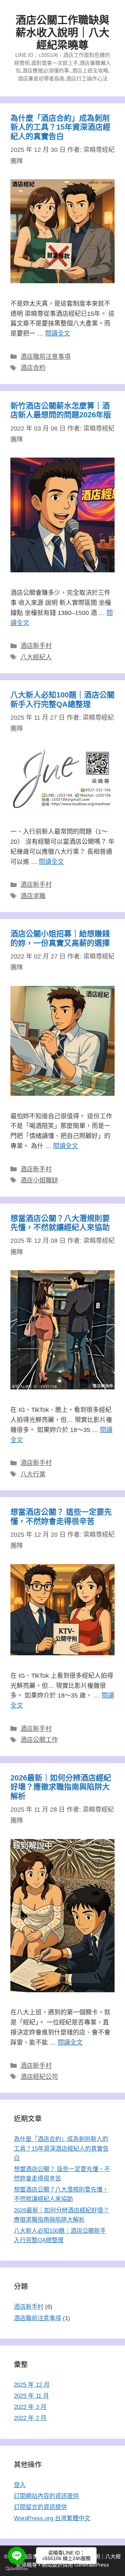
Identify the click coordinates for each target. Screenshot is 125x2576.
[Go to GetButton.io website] (17, 2569)
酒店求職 (33, 896)
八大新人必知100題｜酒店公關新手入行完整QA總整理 (62, 699)
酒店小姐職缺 (39, 1180)
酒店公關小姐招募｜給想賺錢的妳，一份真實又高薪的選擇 (60, 938)
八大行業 (33, 1474)
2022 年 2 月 (30, 2418)
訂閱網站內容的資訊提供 (46, 2496)
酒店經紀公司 (39, 2077)
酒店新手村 (36, 646)
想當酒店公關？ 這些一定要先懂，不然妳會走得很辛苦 (61, 1516)
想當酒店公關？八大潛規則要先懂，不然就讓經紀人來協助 (60, 1223)
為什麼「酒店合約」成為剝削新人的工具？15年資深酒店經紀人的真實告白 (60, 127)
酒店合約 (33, 368)
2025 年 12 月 (32, 2385)
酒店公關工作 (39, 1740)
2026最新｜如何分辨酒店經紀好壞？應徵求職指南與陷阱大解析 (61, 1787)
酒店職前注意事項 (45, 357)
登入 (20, 2485)
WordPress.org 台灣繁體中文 (52, 2518)
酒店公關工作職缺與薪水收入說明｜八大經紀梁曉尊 (62, 32)
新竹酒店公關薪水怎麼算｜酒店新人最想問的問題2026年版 (61, 410)
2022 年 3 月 (30, 2407)
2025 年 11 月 (31, 2396)
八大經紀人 (36, 657)
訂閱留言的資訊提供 (40, 2507)
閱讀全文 (58, 333)
